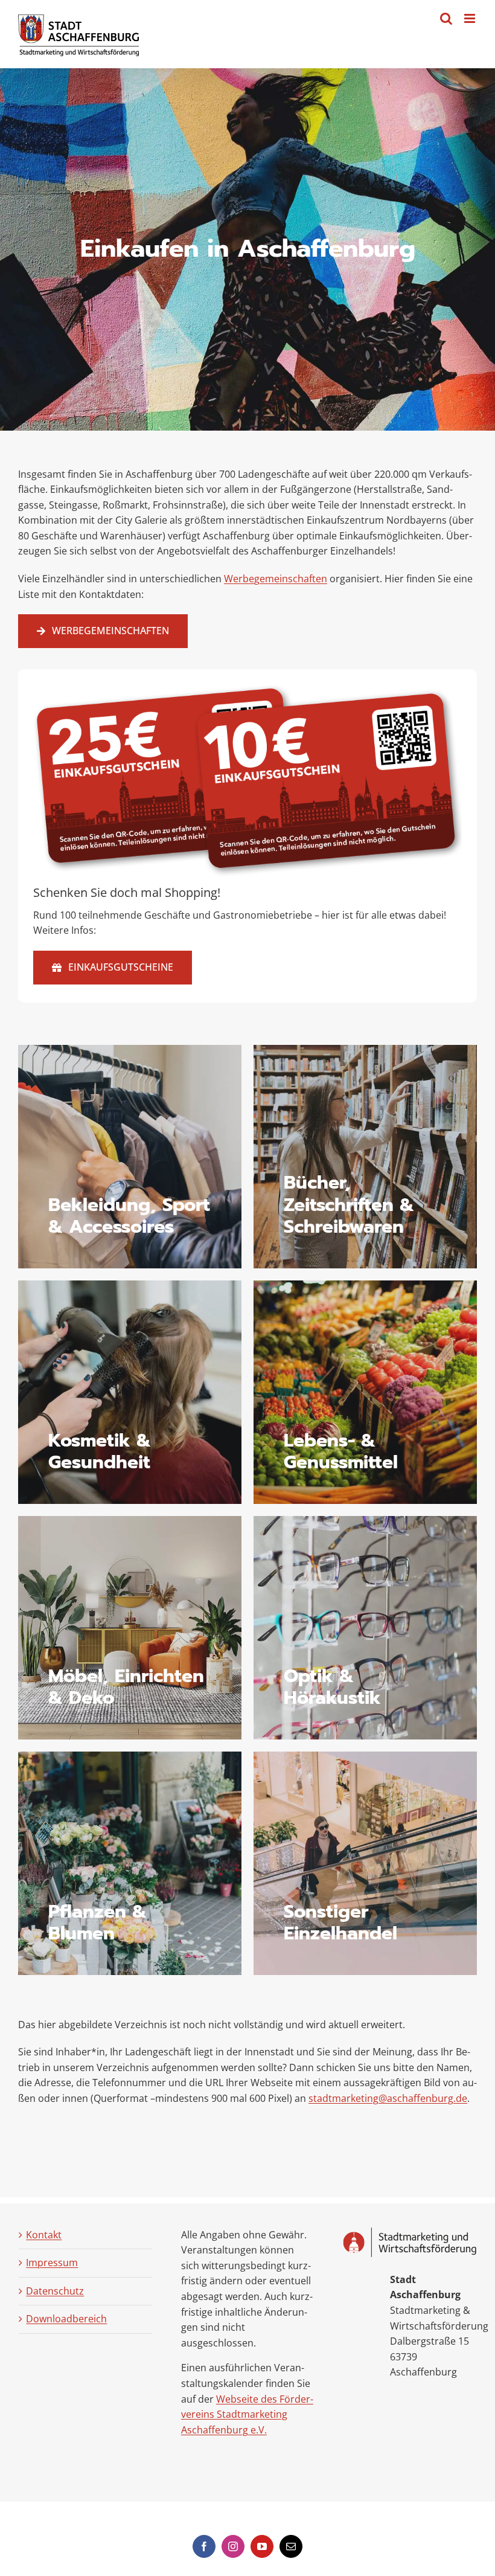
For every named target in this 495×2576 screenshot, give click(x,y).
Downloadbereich (66, 2319)
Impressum (52, 2263)
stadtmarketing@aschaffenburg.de (388, 2098)
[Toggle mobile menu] (471, 18)
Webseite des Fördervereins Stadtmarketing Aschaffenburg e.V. (247, 2414)
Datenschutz (55, 2291)
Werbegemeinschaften (276, 579)
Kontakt (44, 2235)
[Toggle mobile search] (446, 18)
